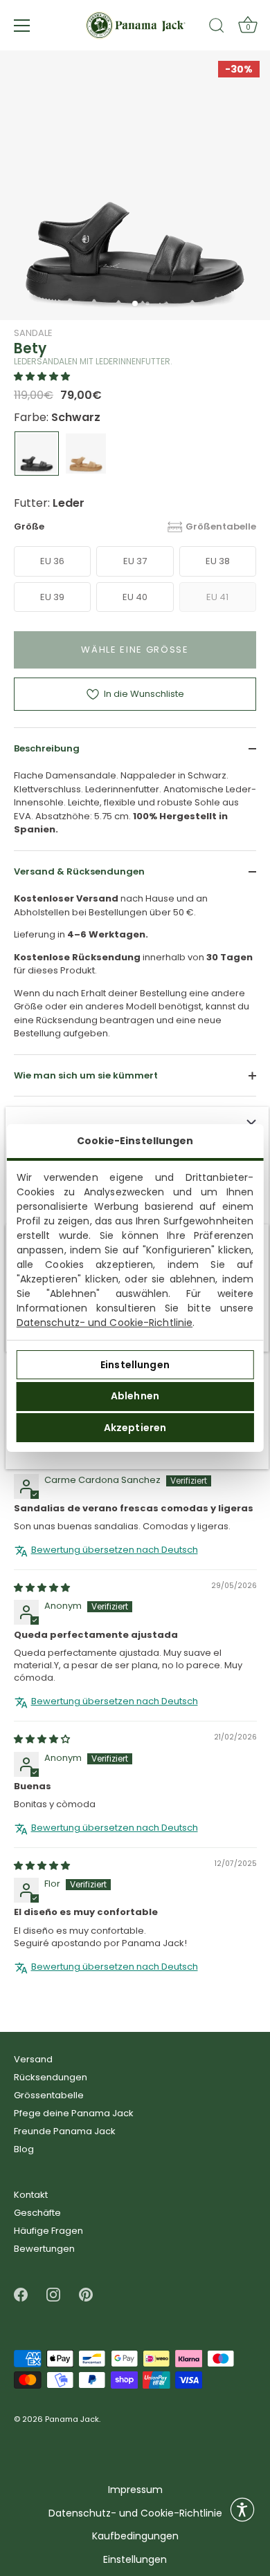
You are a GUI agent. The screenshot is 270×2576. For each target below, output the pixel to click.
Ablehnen (135, 1396)
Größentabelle (221, 526)
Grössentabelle (49, 2095)
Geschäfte (37, 2213)
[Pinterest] (86, 2294)
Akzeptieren (135, 1428)
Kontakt (31, 2195)
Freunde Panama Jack (65, 2131)
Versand (33, 2059)
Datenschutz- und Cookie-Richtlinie (105, 1323)
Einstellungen (135, 1365)
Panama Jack (72, 2420)
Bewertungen (44, 2249)
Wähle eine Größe (135, 650)
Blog (24, 2149)
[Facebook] (21, 2294)
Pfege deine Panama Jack (74, 2113)
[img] (42, 1588)
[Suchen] (217, 28)
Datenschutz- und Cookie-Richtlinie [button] (135, 2513)
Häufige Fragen (48, 2231)
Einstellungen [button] (135, 2560)
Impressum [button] (135, 2490)
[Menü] (22, 26)
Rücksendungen (51, 2077)
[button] (42, 376)
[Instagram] (53, 2294)
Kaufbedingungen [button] (135, 2536)
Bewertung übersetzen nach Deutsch (115, 1550)
